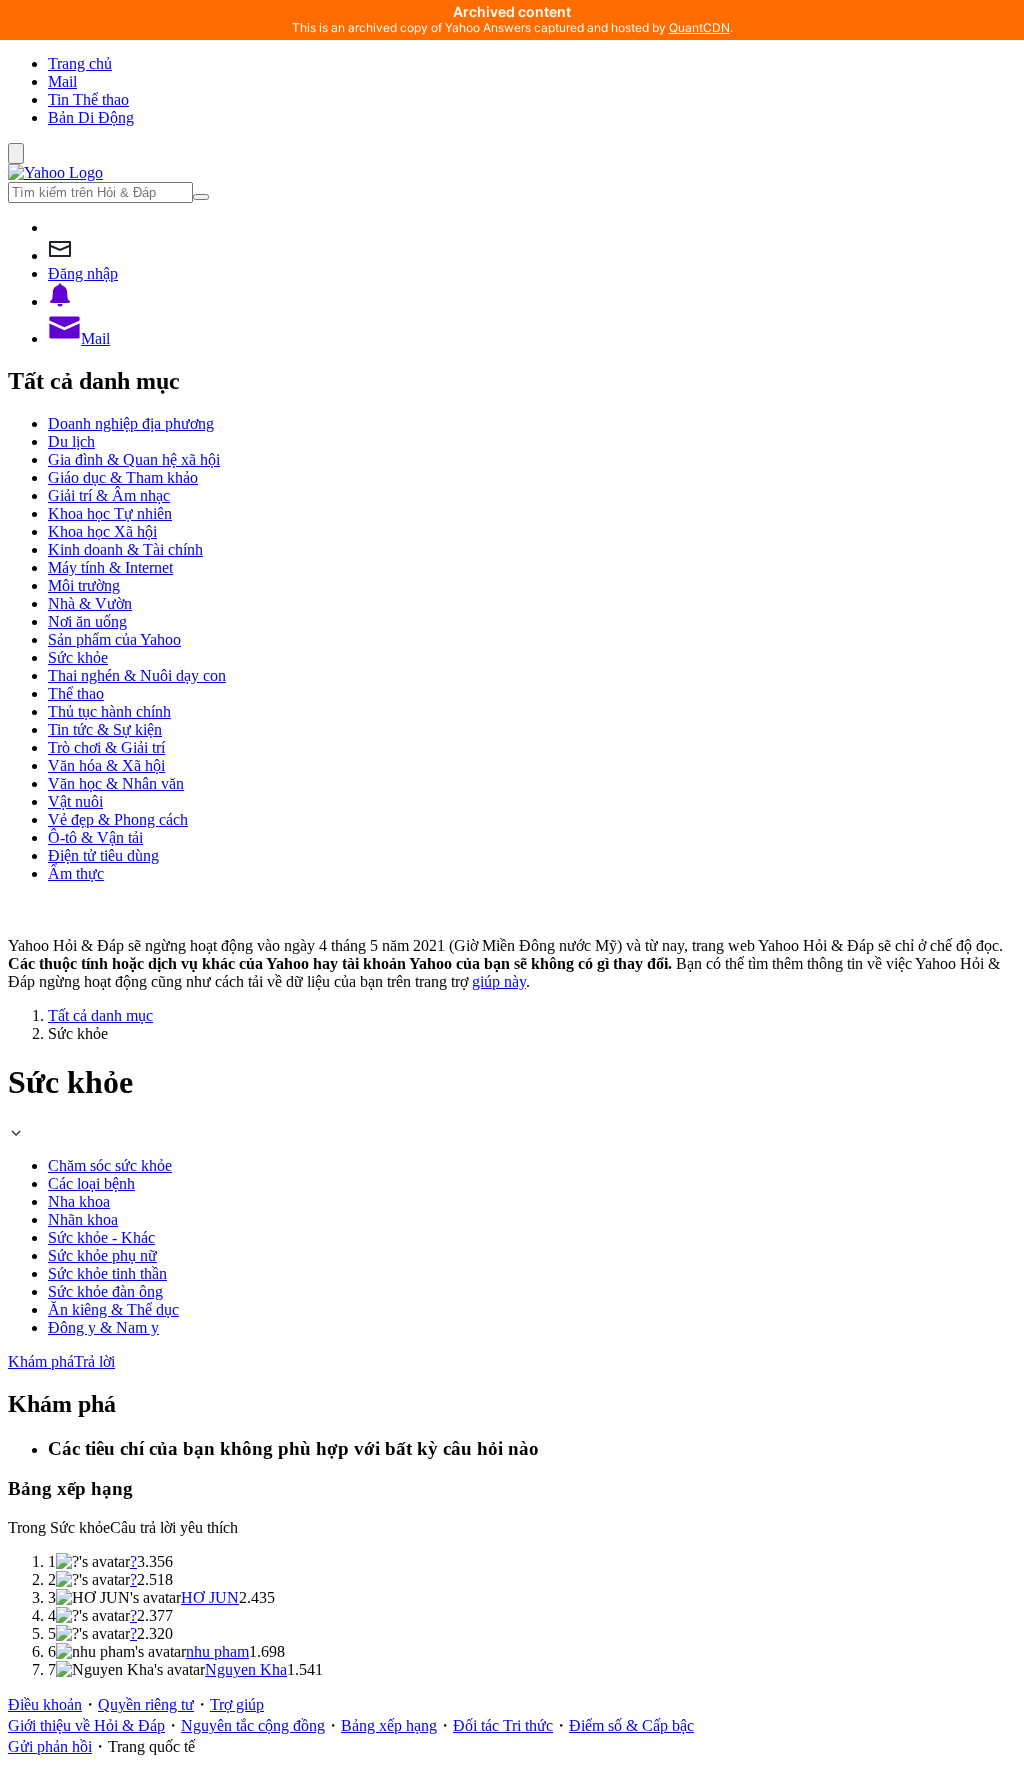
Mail (62, 81)
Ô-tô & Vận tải (95, 837)
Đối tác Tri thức (503, 1725)
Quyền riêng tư (146, 1704)
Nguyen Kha (246, 1669)
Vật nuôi (75, 801)
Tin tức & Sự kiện (105, 729)
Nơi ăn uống (87, 621)
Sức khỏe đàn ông (105, 1291)
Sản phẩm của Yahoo (114, 639)
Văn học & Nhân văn (116, 783)
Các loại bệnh (91, 1183)
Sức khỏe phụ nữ (102, 1255)
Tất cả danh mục (100, 1015)
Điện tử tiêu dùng (103, 855)
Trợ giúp (237, 1704)
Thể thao (76, 693)
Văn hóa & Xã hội (106, 765)
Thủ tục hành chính (109, 711)
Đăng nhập (83, 273)
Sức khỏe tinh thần (107, 1273)
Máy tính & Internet (110, 567)
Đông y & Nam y (103, 1327)
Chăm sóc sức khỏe (110, 1165)
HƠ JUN (210, 1597)
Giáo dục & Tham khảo (123, 477)
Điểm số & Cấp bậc (631, 1725)
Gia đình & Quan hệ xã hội (134, 459)
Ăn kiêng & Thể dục (113, 1309)
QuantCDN (699, 27)
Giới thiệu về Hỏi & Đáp (86, 1725)
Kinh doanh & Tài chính (125, 549)
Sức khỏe (78, 657)
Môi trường (84, 585)
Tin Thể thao (88, 99)
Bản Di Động (91, 117)
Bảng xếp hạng (389, 1725)
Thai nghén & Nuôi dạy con (137, 675)
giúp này (499, 981)
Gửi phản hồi (50, 1746)
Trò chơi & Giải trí (106, 747)
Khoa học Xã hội (102, 531)
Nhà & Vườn (90, 603)
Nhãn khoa (83, 1219)
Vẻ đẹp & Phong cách (118, 819)
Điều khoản (45, 1704)
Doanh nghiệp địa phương (131, 423)
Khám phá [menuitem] (41, 1361)
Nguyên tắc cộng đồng (253, 1725)
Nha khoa (79, 1201)
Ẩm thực (76, 873)
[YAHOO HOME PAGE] (55, 172)
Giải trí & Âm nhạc (109, 495)
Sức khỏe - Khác (101, 1237)
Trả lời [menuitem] (94, 1361)
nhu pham (217, 1651)
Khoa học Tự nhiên (110, 513)
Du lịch (71, 441)
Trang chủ (80, 63)
